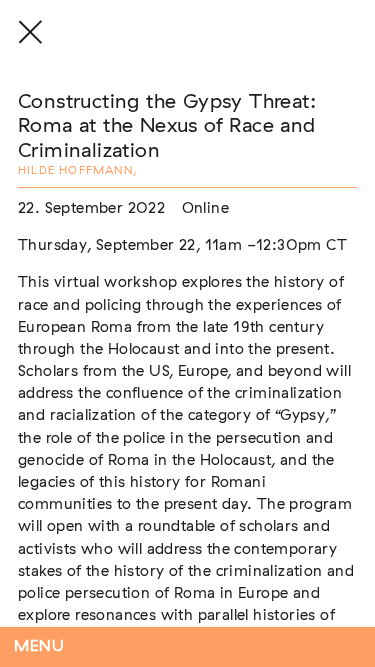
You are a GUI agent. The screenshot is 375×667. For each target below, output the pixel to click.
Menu (39, 646)
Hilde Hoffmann (75, 170)
